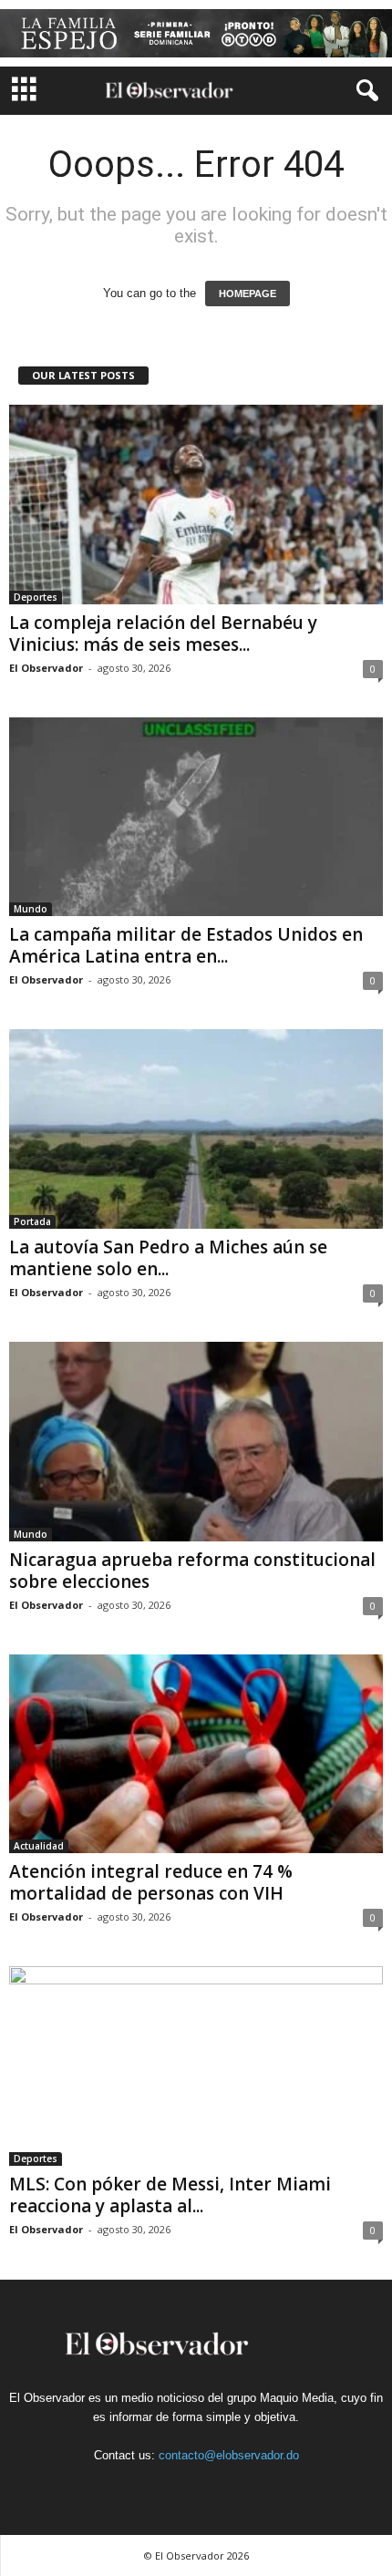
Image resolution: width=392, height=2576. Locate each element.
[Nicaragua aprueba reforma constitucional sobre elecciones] (196, 1442)
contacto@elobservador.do (229, 2455)
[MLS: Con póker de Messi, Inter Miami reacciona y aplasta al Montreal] (196, 2066)
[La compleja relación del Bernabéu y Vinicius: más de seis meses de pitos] (196, 505)
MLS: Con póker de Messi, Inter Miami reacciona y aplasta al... (170, 2195)
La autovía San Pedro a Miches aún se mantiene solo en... (168, 1258)
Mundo (31, 909)
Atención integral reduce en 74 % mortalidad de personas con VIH (151, 1882)
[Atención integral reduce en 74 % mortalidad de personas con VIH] (196, 1754)
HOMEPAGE (248, 294)
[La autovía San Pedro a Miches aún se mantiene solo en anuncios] (196, 1129)
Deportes (36, 597)
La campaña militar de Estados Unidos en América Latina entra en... (186, 945)
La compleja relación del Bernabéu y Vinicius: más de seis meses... (163, 634)
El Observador (46, 668)
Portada (32, 1221)
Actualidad (39, 1846)
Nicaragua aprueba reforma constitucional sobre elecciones (192, 1571)
